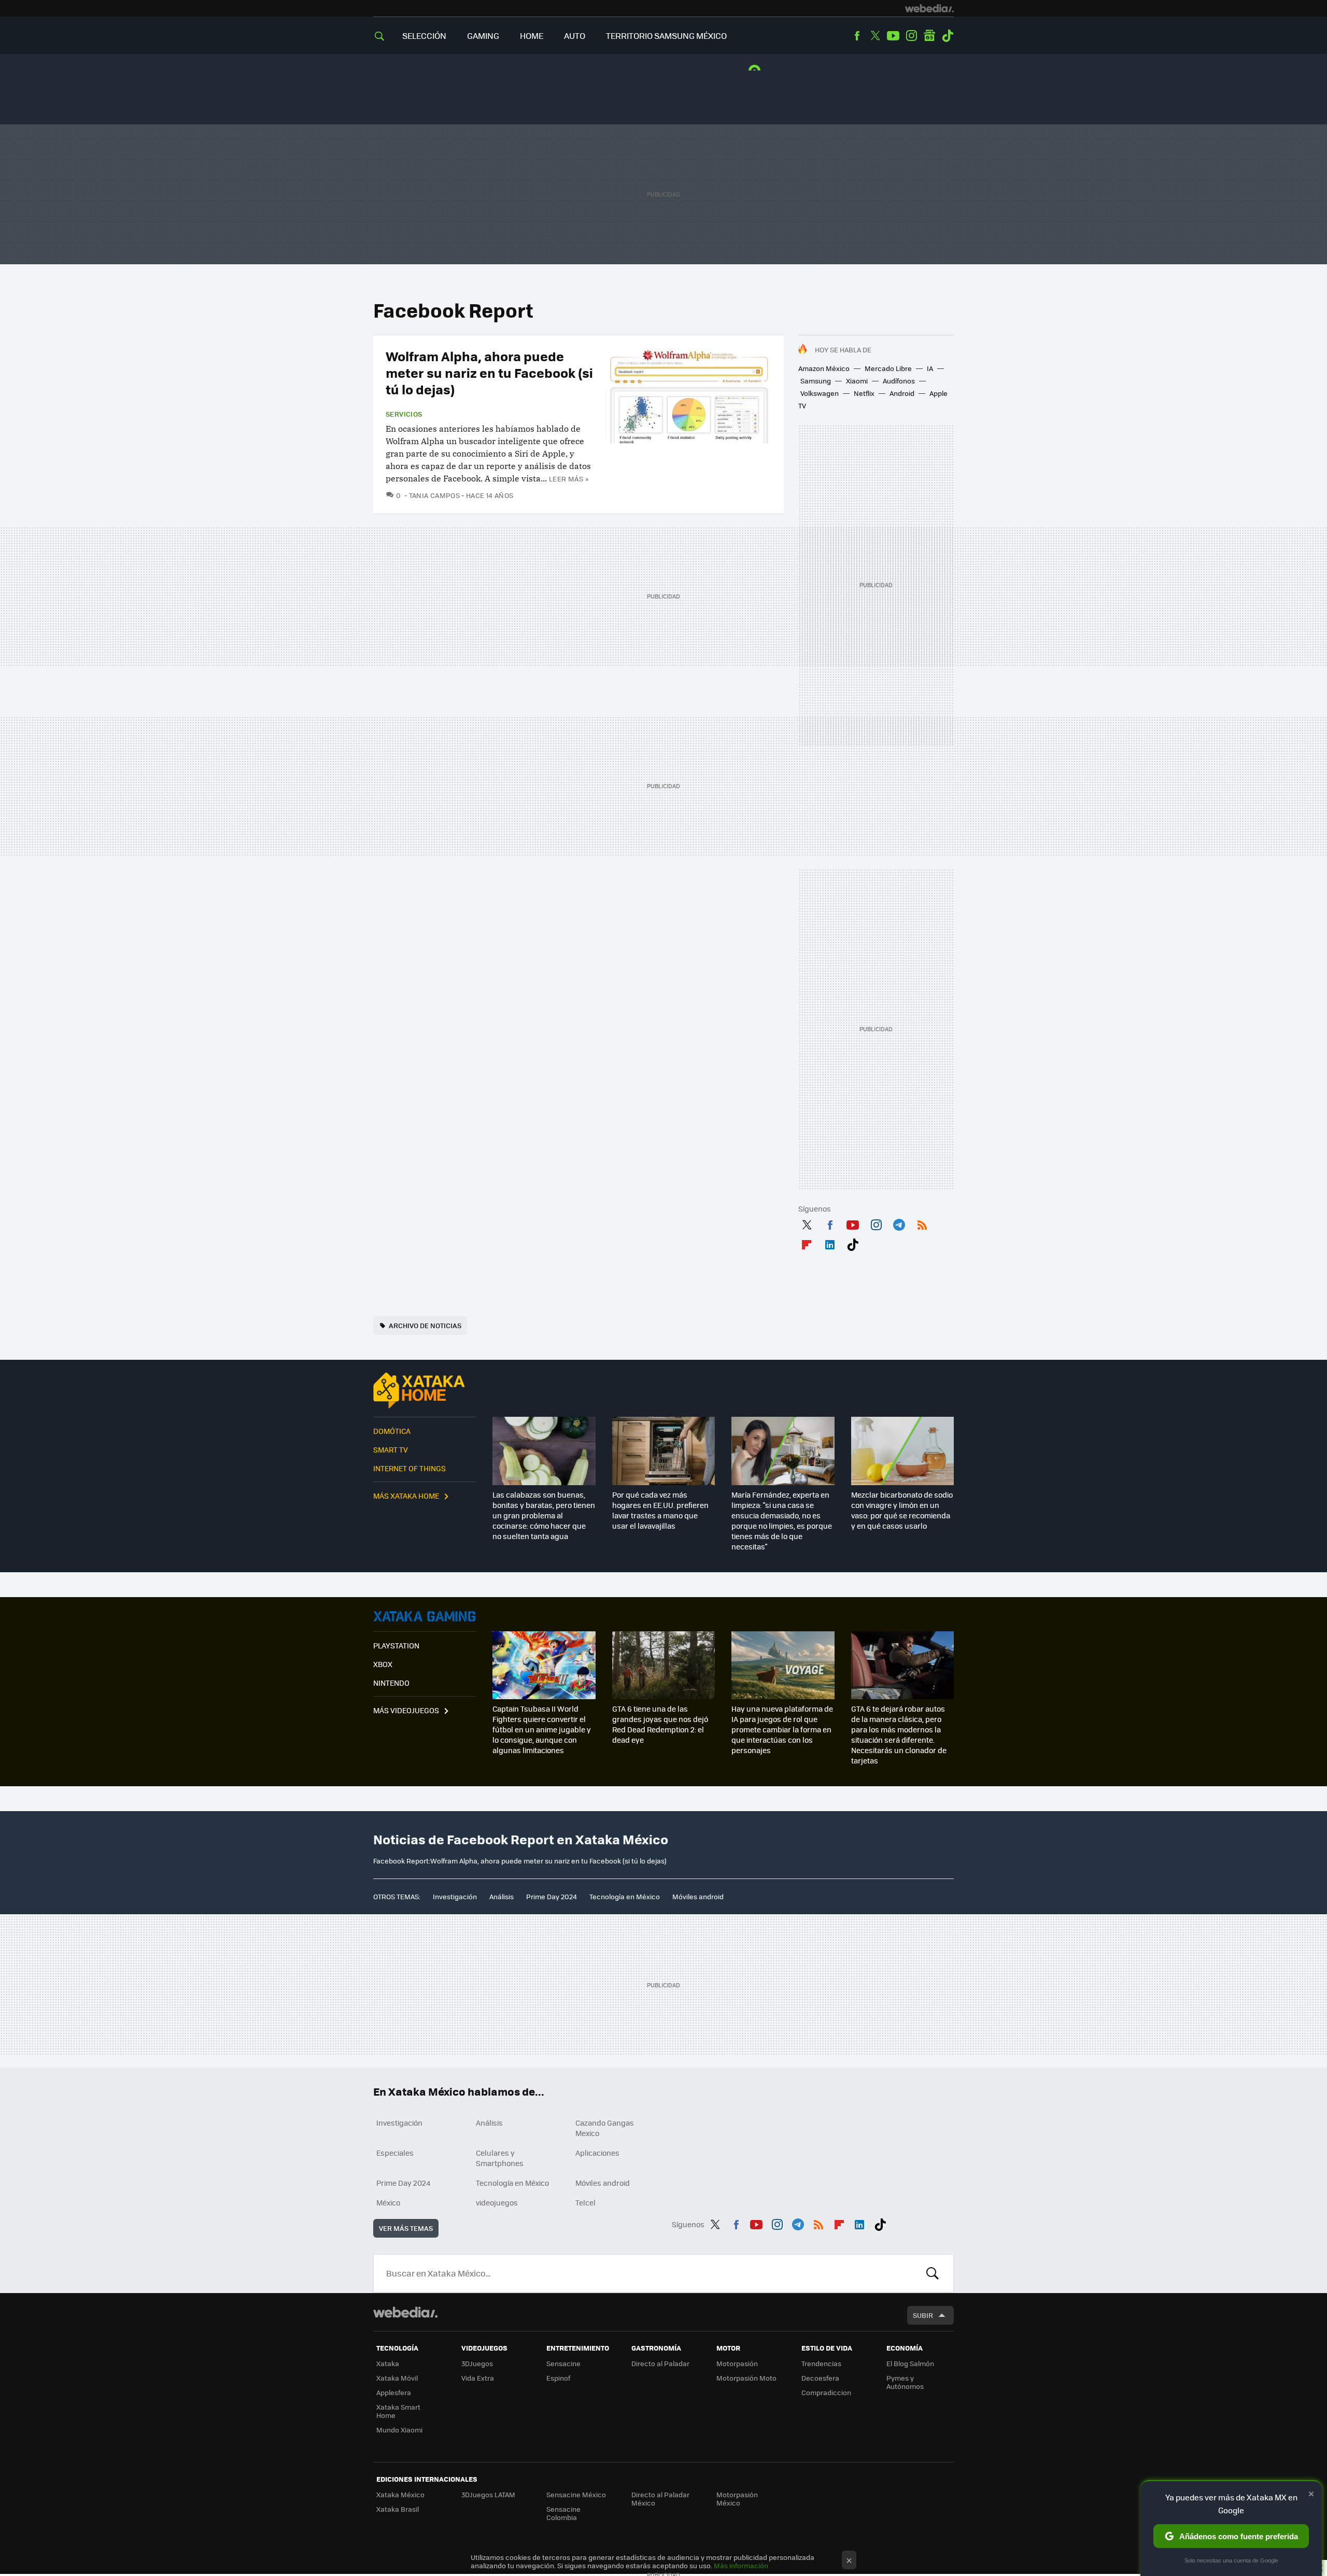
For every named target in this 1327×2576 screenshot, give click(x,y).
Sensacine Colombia (563, 2513)
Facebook (857, 36)
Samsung (816, 381)
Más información (741, 2565)
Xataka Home (425, 1390)
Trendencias (821, 2363)
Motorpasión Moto (746, 2378)
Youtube (893, 36)
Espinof (558, 2378)
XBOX (383, 1664)
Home (532, 35)
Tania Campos (434, 495)
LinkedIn (830, 1243)
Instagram (911, 36)
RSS (922, 1223)
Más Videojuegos (406, 1710)
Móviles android (698, 1896)
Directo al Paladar (660, 2363)
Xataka (388, 2363)
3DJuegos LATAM (488, 2494)
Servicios (404, 414)
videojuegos (497, 2202)
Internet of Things (410, 1468)
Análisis (502, 1896)
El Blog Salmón (910, 2363)
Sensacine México (576, 2494)
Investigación (455, 1896)
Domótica (392, 1431)
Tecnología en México (625, 1896)
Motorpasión (737, 2363)
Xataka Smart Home (398, 2411)
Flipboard (807, 1243)
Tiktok (948, 36)
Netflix (864, 393)
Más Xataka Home (406, 1496)
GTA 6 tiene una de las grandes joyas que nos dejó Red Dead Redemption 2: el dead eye (660, 1724)
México (388, 2202)
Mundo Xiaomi (399, 2430)
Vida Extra (478, 2378)
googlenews (929, 36)
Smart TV (391, 1449)
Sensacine (563, 2363)
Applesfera (394, 2392)
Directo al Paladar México (660, 2499)
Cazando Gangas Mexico (605, 2128)
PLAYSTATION (396, 1645)
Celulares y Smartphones (500, 2158)
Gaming (483, 35)
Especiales (395, 2153)
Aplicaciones (597, 2153)
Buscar (933, 2273)
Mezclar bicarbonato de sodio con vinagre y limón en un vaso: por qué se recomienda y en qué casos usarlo (902, 1510)
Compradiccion (826, 2392)
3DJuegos (477, 2363)
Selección (424, 35)
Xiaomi (857, 381)
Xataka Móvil (397, 2378)
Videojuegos (425, 1616)
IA (930, 368)
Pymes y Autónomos (905, 2382)
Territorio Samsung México (666, 35)
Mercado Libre (888, 368)
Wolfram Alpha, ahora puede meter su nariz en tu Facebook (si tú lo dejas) (489, 372)
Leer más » (569, 479)
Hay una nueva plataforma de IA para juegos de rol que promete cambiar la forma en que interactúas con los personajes (782, 1729)
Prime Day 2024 (552, 1896)
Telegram (899, 1223)
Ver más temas (406, 2228)
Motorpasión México (737, 2499)
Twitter (875, 36)
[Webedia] (929, 8)
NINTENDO (391, 1683)
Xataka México (400, 2494)
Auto (575, 35)
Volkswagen (820, 393)
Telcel (585, 2202)
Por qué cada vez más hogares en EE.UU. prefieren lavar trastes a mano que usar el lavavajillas (660, 1510)
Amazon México (824, 368)
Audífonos (899, 381)
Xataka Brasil (398, 2509)
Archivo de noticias (425, 1325)
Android (902, 393)
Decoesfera (820, 2378)
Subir (923, 2315)
